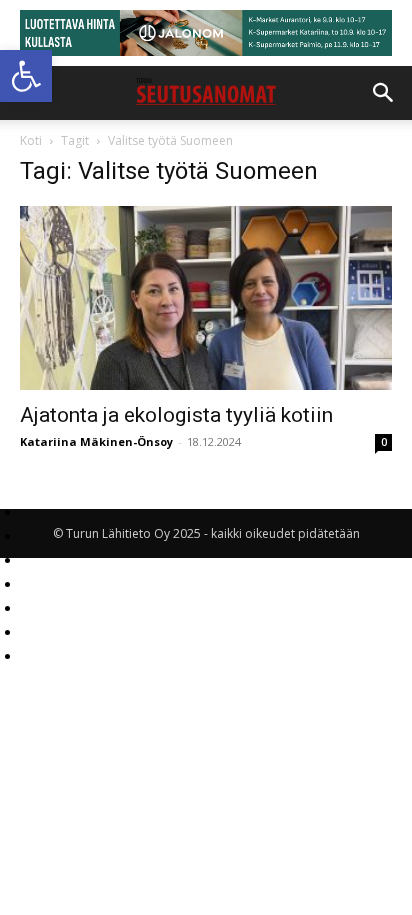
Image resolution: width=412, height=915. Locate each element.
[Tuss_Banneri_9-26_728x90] (206, 33)
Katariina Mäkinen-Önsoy (96, 441)
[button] (26, 76)
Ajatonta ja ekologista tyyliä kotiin (176, 415)
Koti (31, 140)
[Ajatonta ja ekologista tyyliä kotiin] (206, 298)
